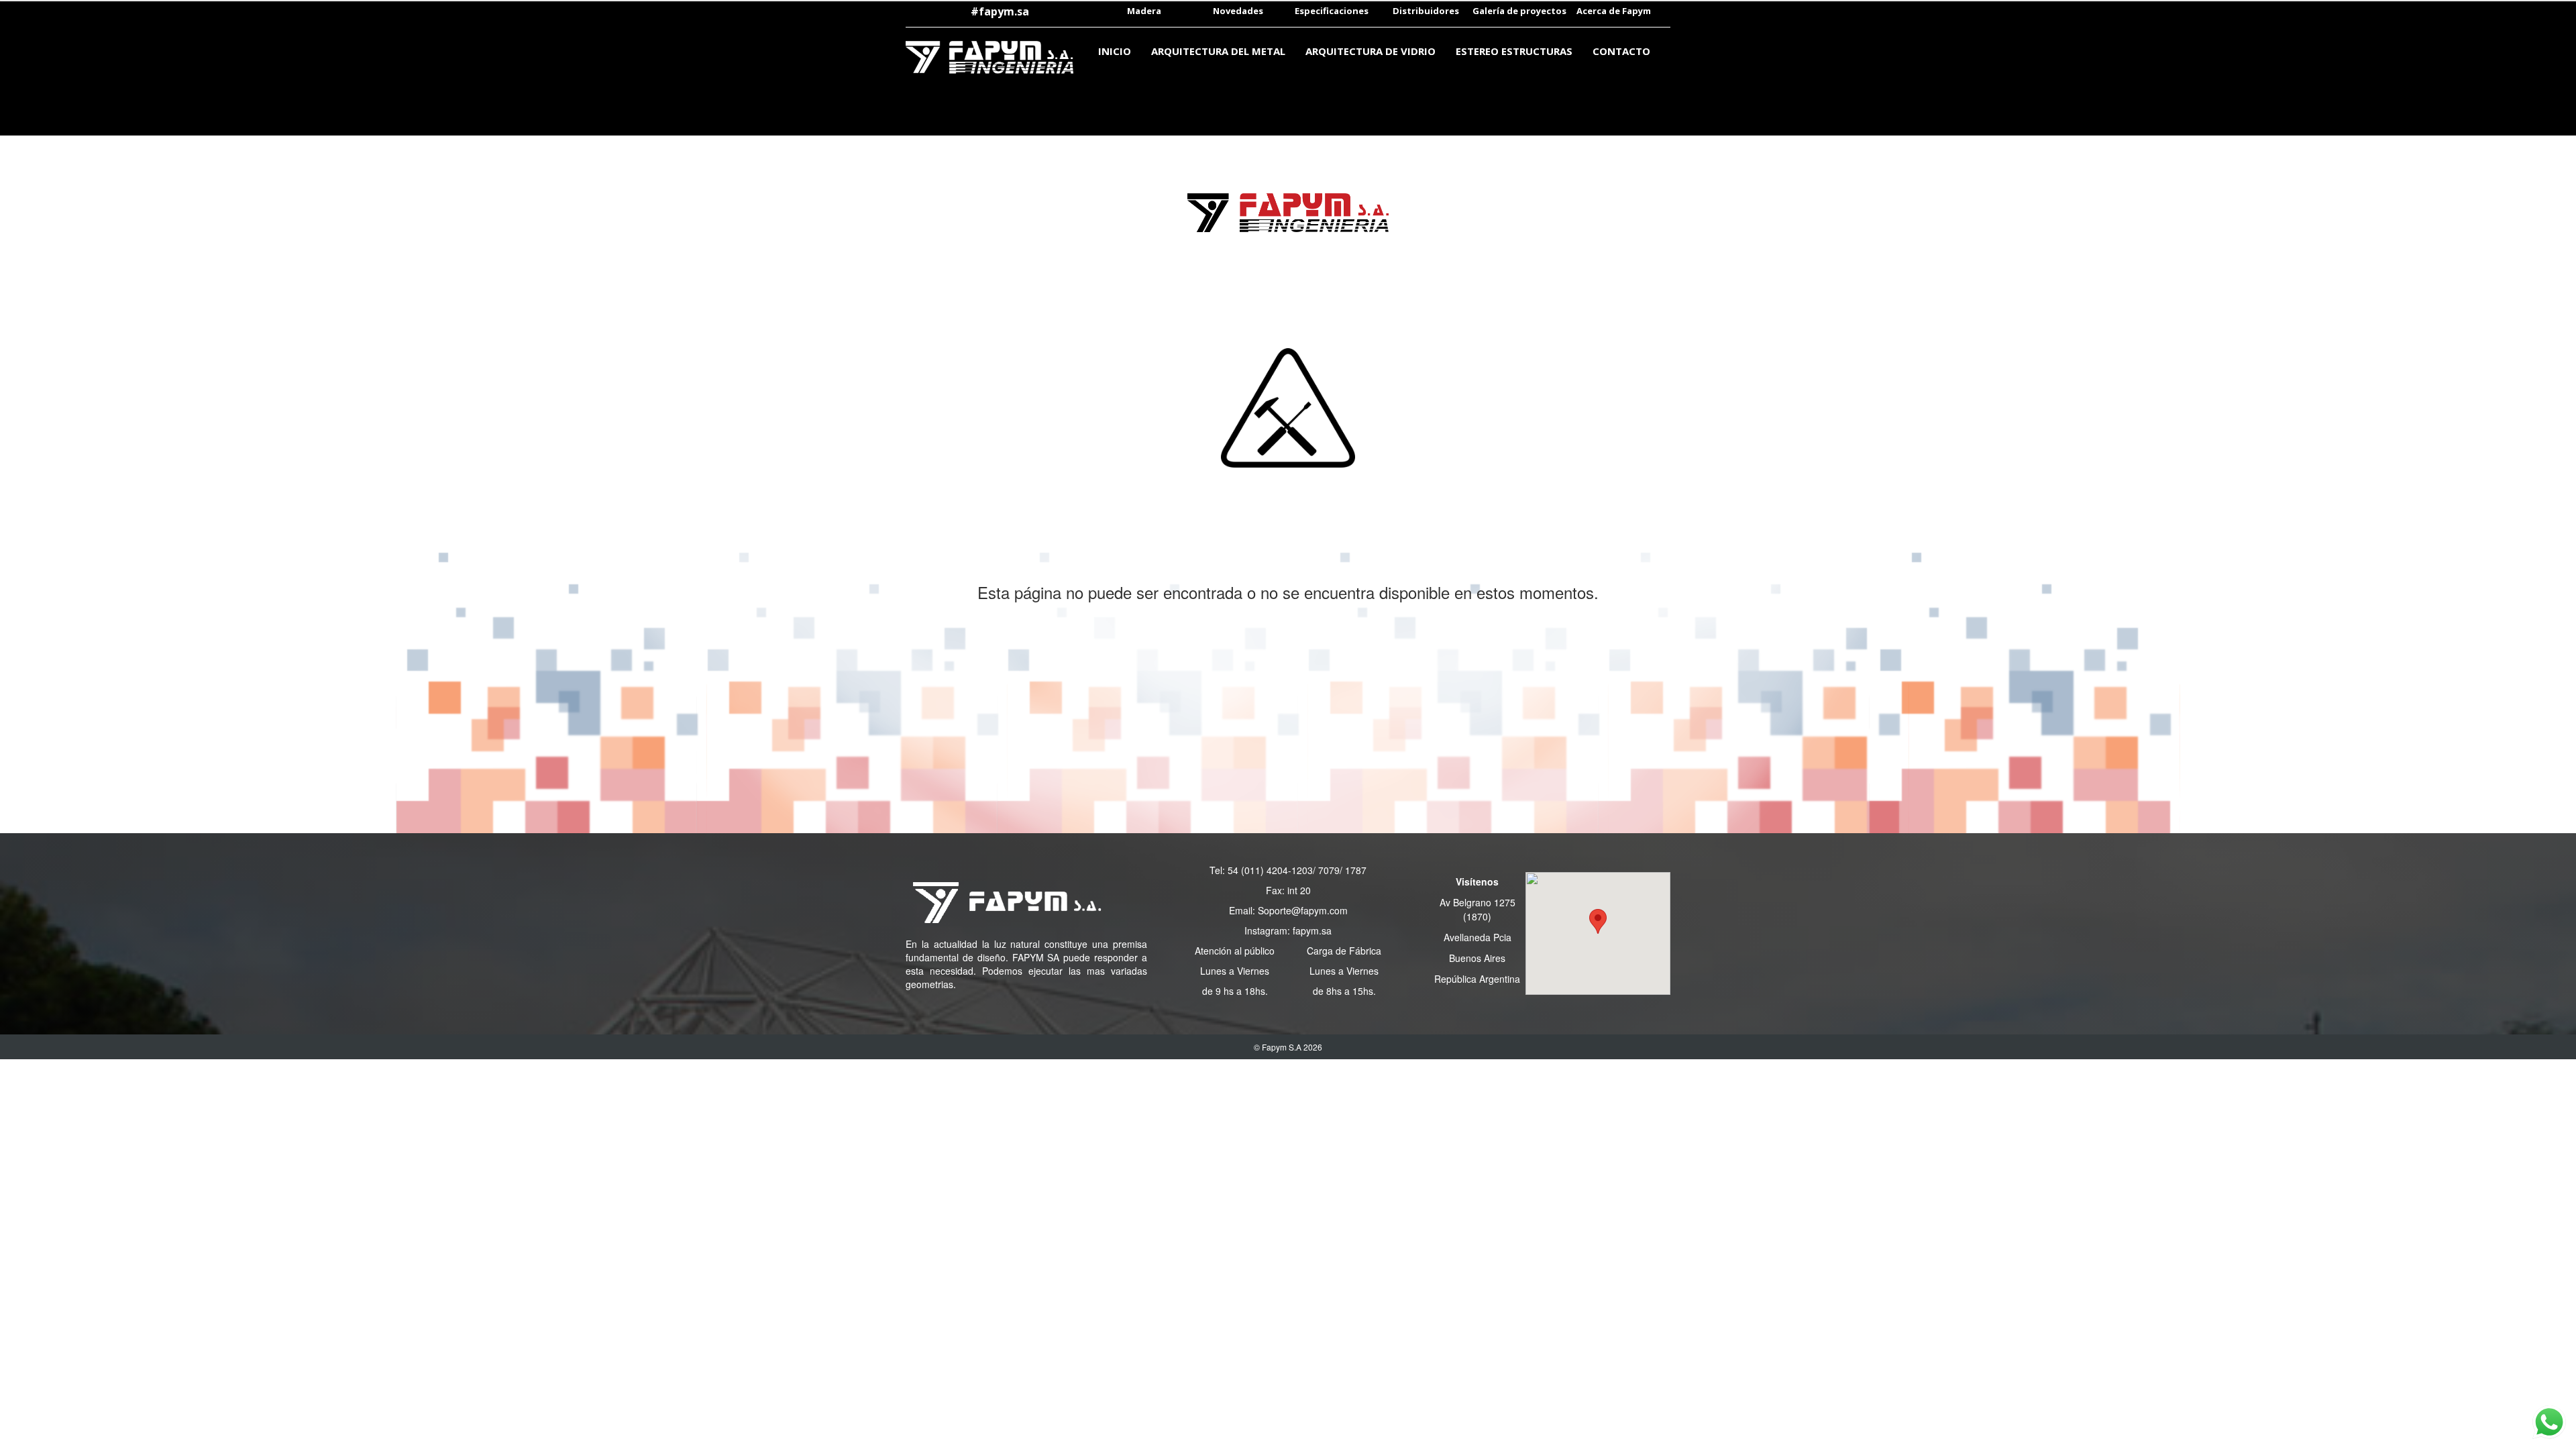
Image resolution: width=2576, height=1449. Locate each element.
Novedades (1238, 11)
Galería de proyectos (1519, 11)
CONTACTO (1621, 51)
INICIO (1115, 51)
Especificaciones (1332, 11)
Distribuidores (1426, 11)
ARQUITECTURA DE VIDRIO (1371, 51)
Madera (1144, 11)
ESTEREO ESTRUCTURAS (1514, 51)
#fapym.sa (1000, 11)
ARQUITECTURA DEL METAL (1218, 51)
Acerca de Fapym (1614, 11)
